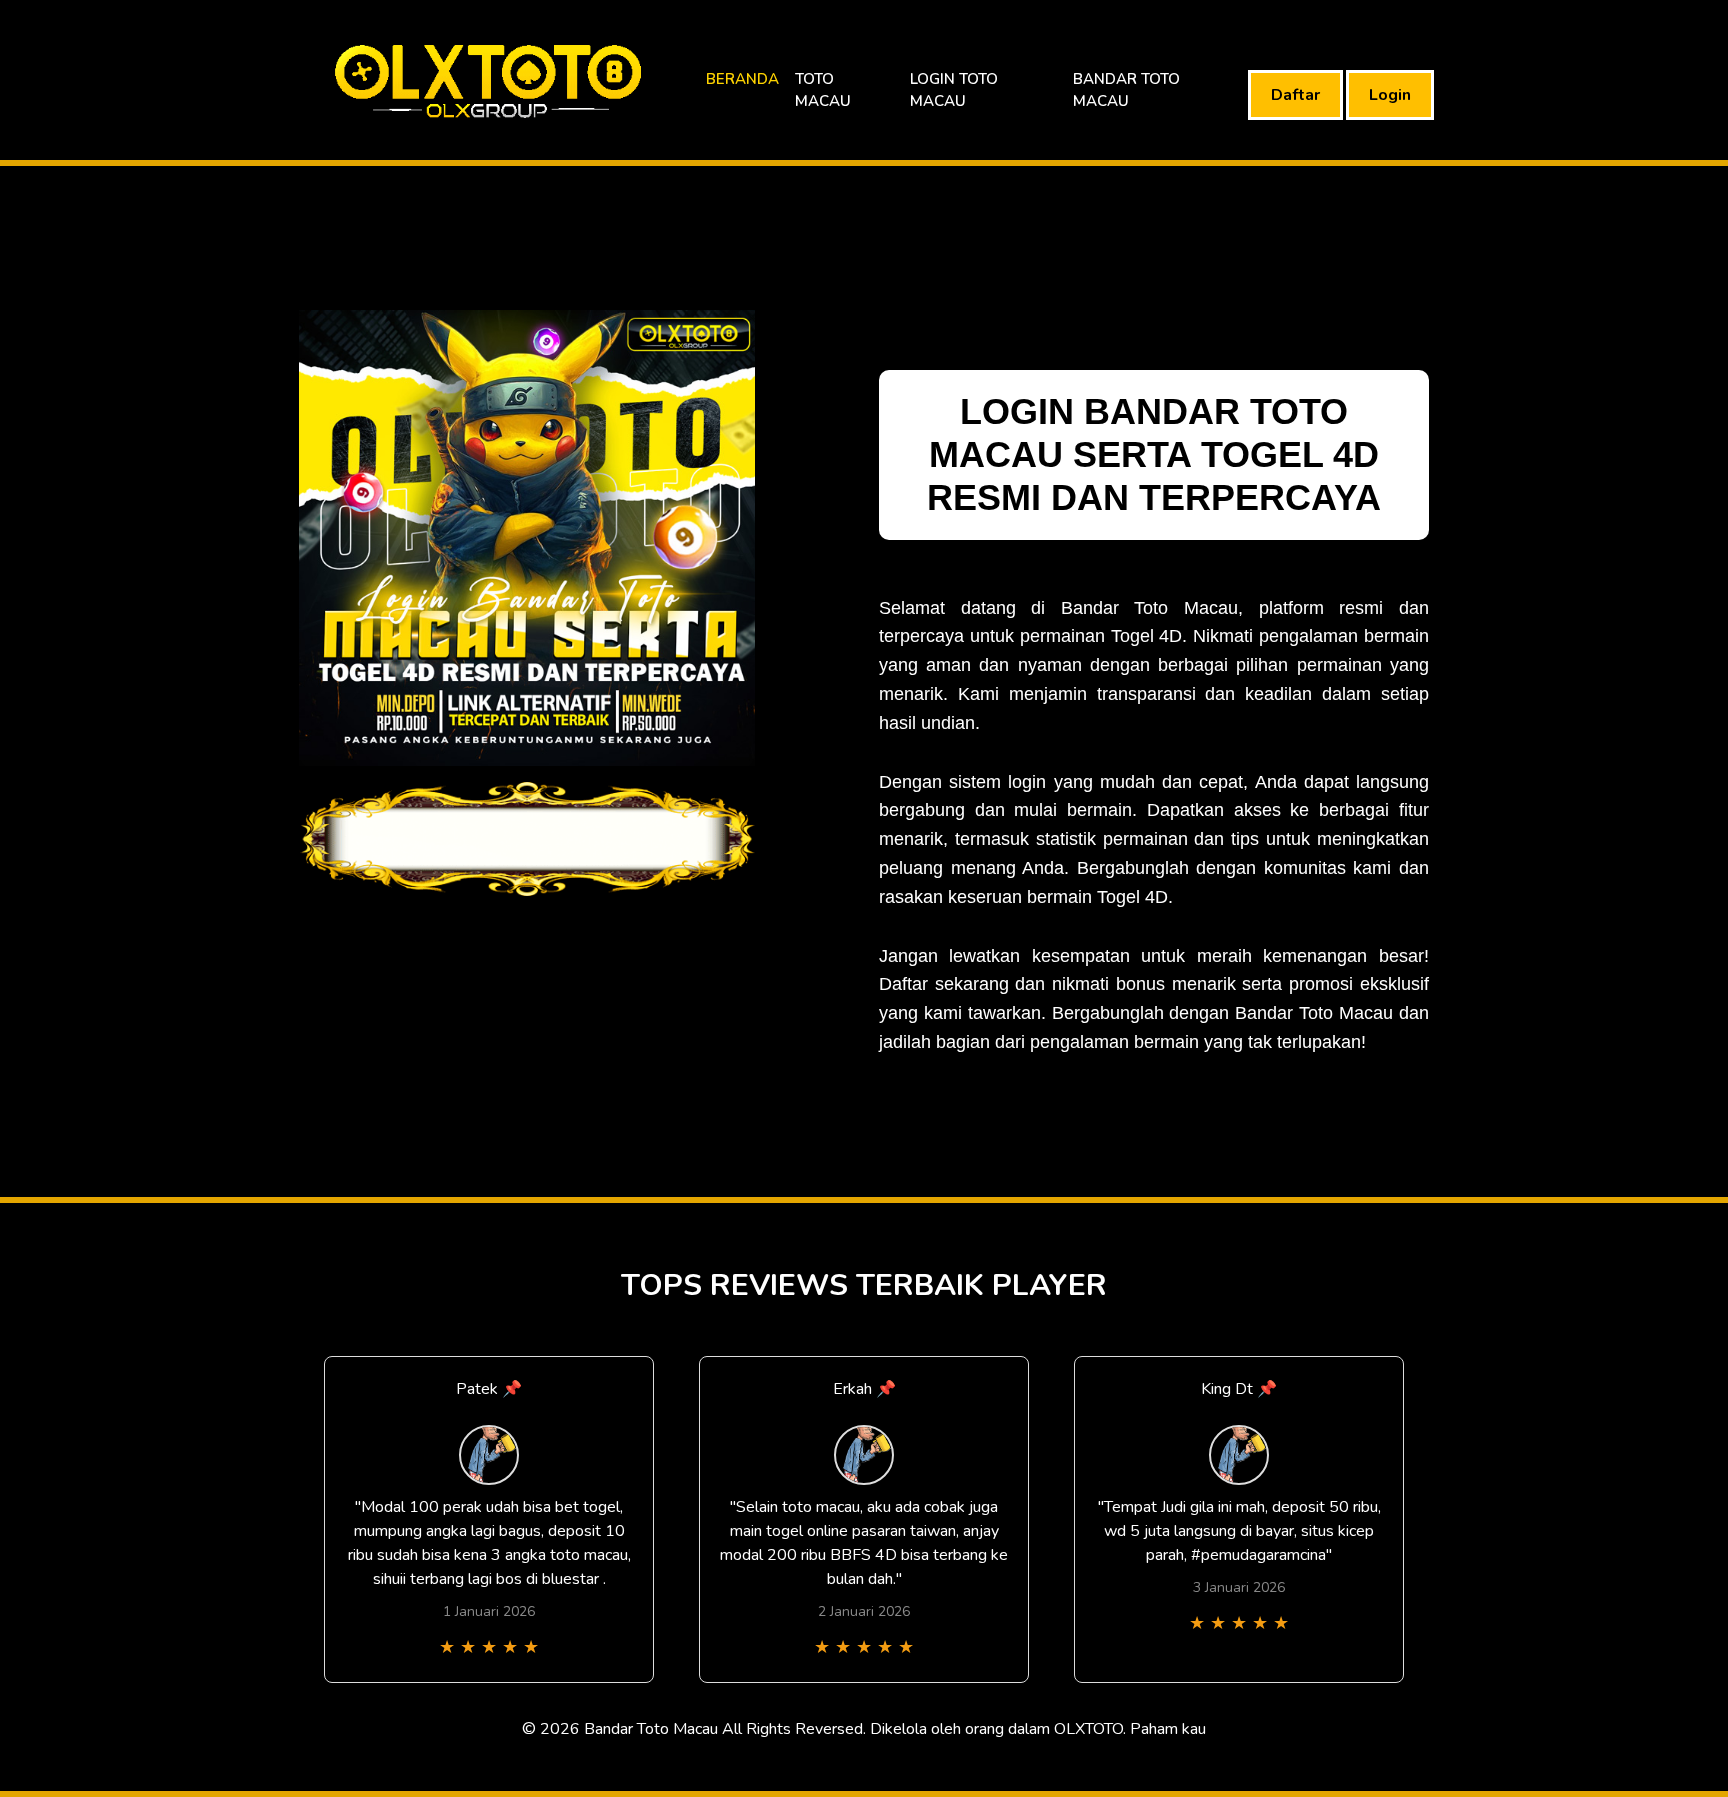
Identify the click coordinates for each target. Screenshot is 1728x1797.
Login (1390, 95)
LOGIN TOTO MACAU (954, 90)
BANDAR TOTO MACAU (1126, 90)
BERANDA (742, 79)
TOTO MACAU (823, 90)
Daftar (1295, 95)
